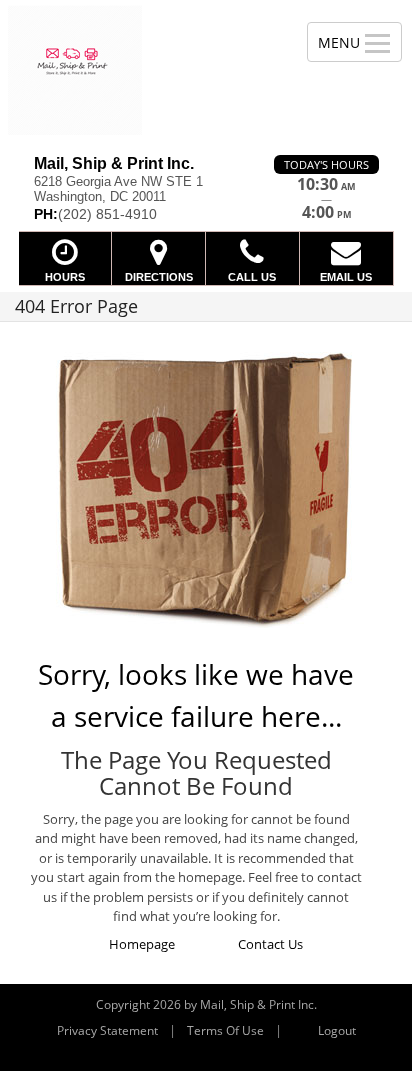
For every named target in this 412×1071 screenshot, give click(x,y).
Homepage (142, 944)
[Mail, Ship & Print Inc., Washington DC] (142, 70)
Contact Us (270, 944)
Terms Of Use (225, 1030)
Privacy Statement (107, 1030)
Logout (337, 1030)
